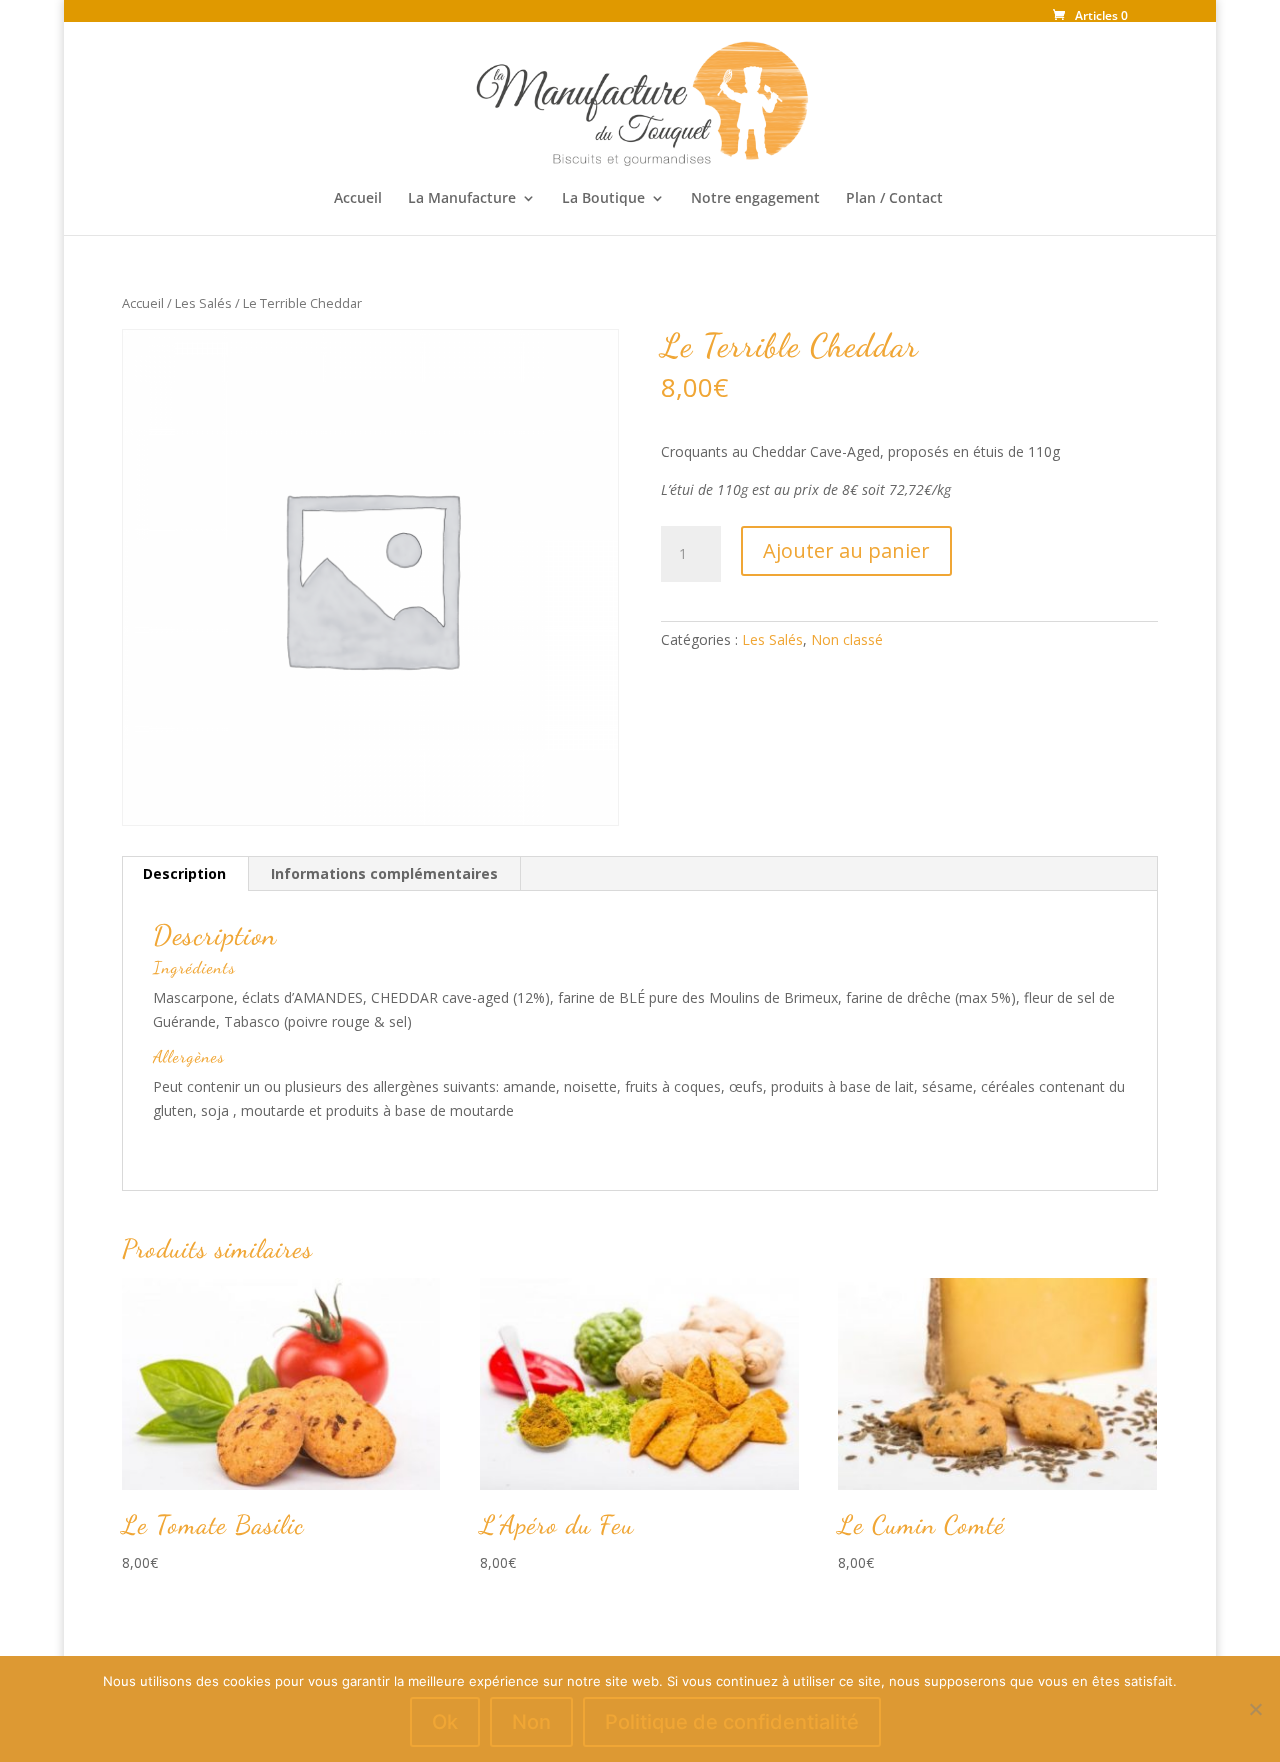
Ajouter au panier (846, 550)
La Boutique (603, 199)
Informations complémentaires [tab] (384, 873)
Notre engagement (755, 199)
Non (531, 1722)
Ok (445, 1722)
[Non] (1255, 1709)
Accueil (358, 199)
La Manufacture (462, 199)
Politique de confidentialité (732, 1722)
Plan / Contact (894, 199)
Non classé (847, 639)
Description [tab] (184, 873)
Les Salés (203, 303)
